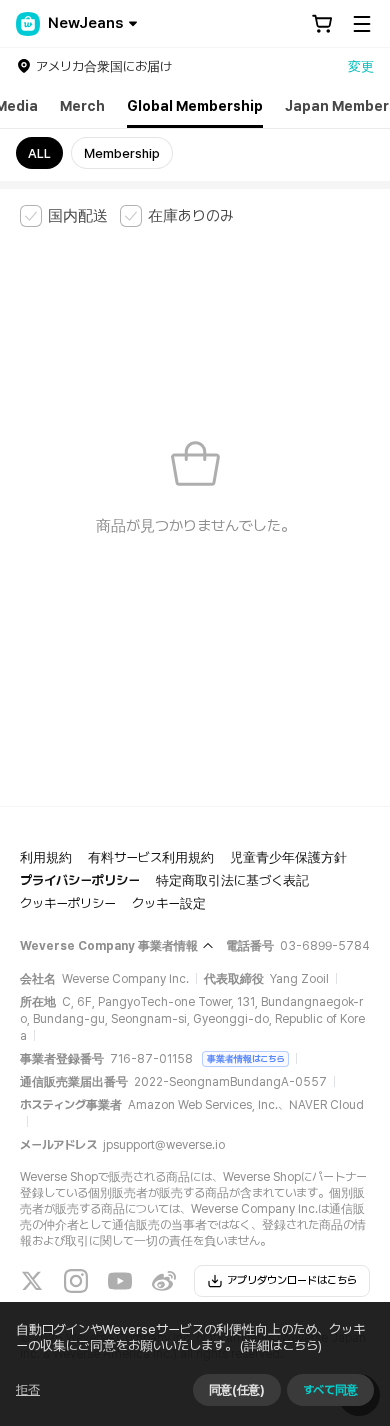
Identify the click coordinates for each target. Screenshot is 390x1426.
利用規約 (46, 857)
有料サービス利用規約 (151, 857)
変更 (361, 66)
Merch (82, 106)
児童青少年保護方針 (288, 857)
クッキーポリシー (68, 903)
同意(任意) (237, 1390)
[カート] (322, 24)
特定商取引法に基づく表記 (232, 880)
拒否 (28, 1390)
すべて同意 (330, 1390)
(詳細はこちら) (281, 1345)
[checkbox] (64, 216)
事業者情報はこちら (245, 1058)
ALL (39, 153)
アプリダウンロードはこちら (292, 1280)
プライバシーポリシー (80, 880)
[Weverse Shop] (28, 24)
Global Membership (195, 106)
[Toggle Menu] (362, 24)
